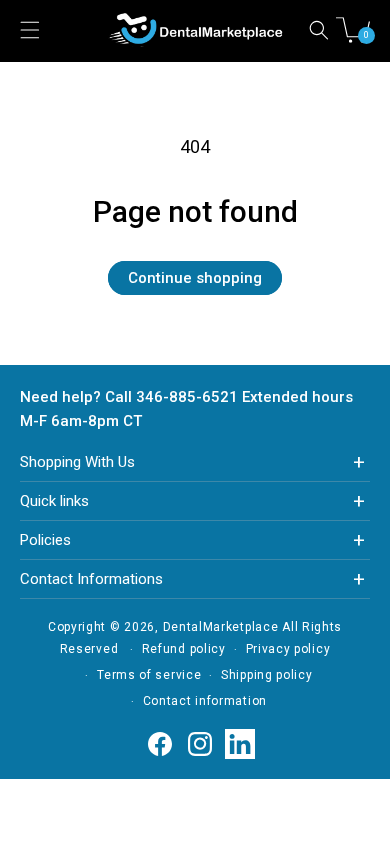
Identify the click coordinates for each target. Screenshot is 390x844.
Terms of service (149, 675)
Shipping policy (267, 675)
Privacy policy (288, 649)
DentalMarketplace (221, 627)
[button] (319, 30)
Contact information (205, 701)
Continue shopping (195, 278)
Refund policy (184, 649)
